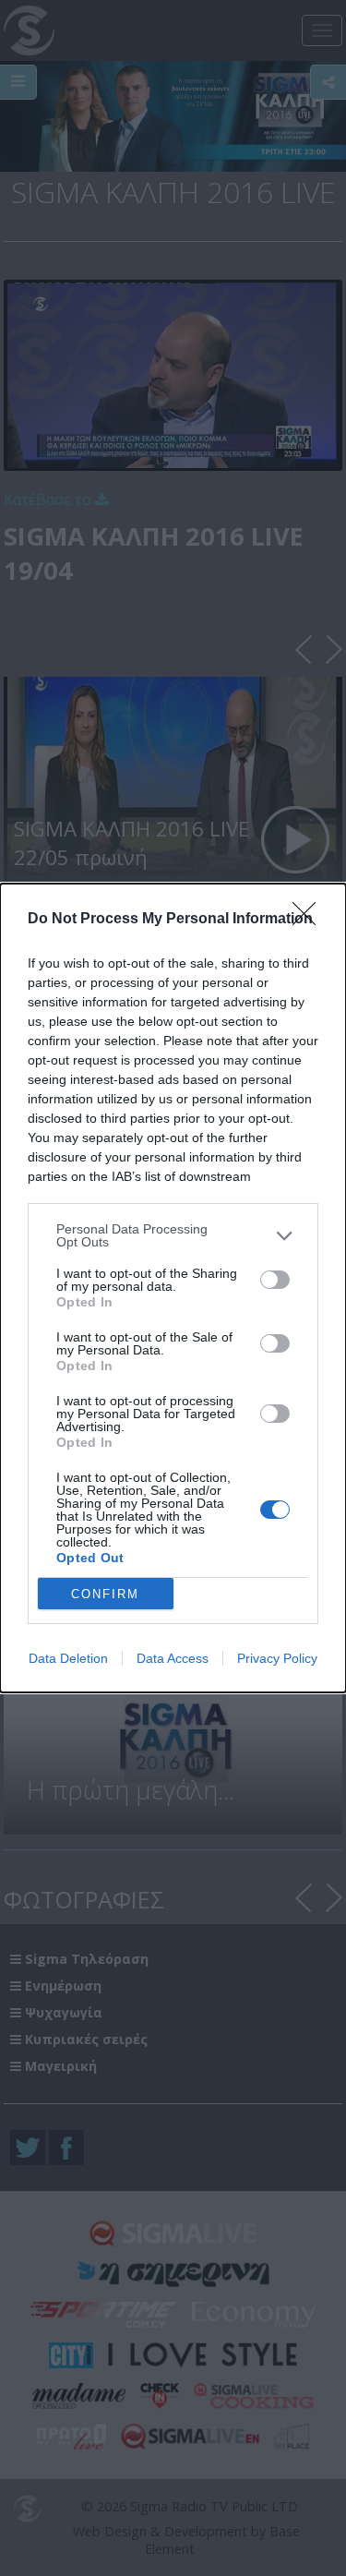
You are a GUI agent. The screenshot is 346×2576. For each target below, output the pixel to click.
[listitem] (173, 1235)
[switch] (275, 1280)
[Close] (310, 920)
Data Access (173, 1658)
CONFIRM (105, 1594)
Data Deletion (68, 1658)
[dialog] (173, 1288)
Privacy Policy (277, 1658)
